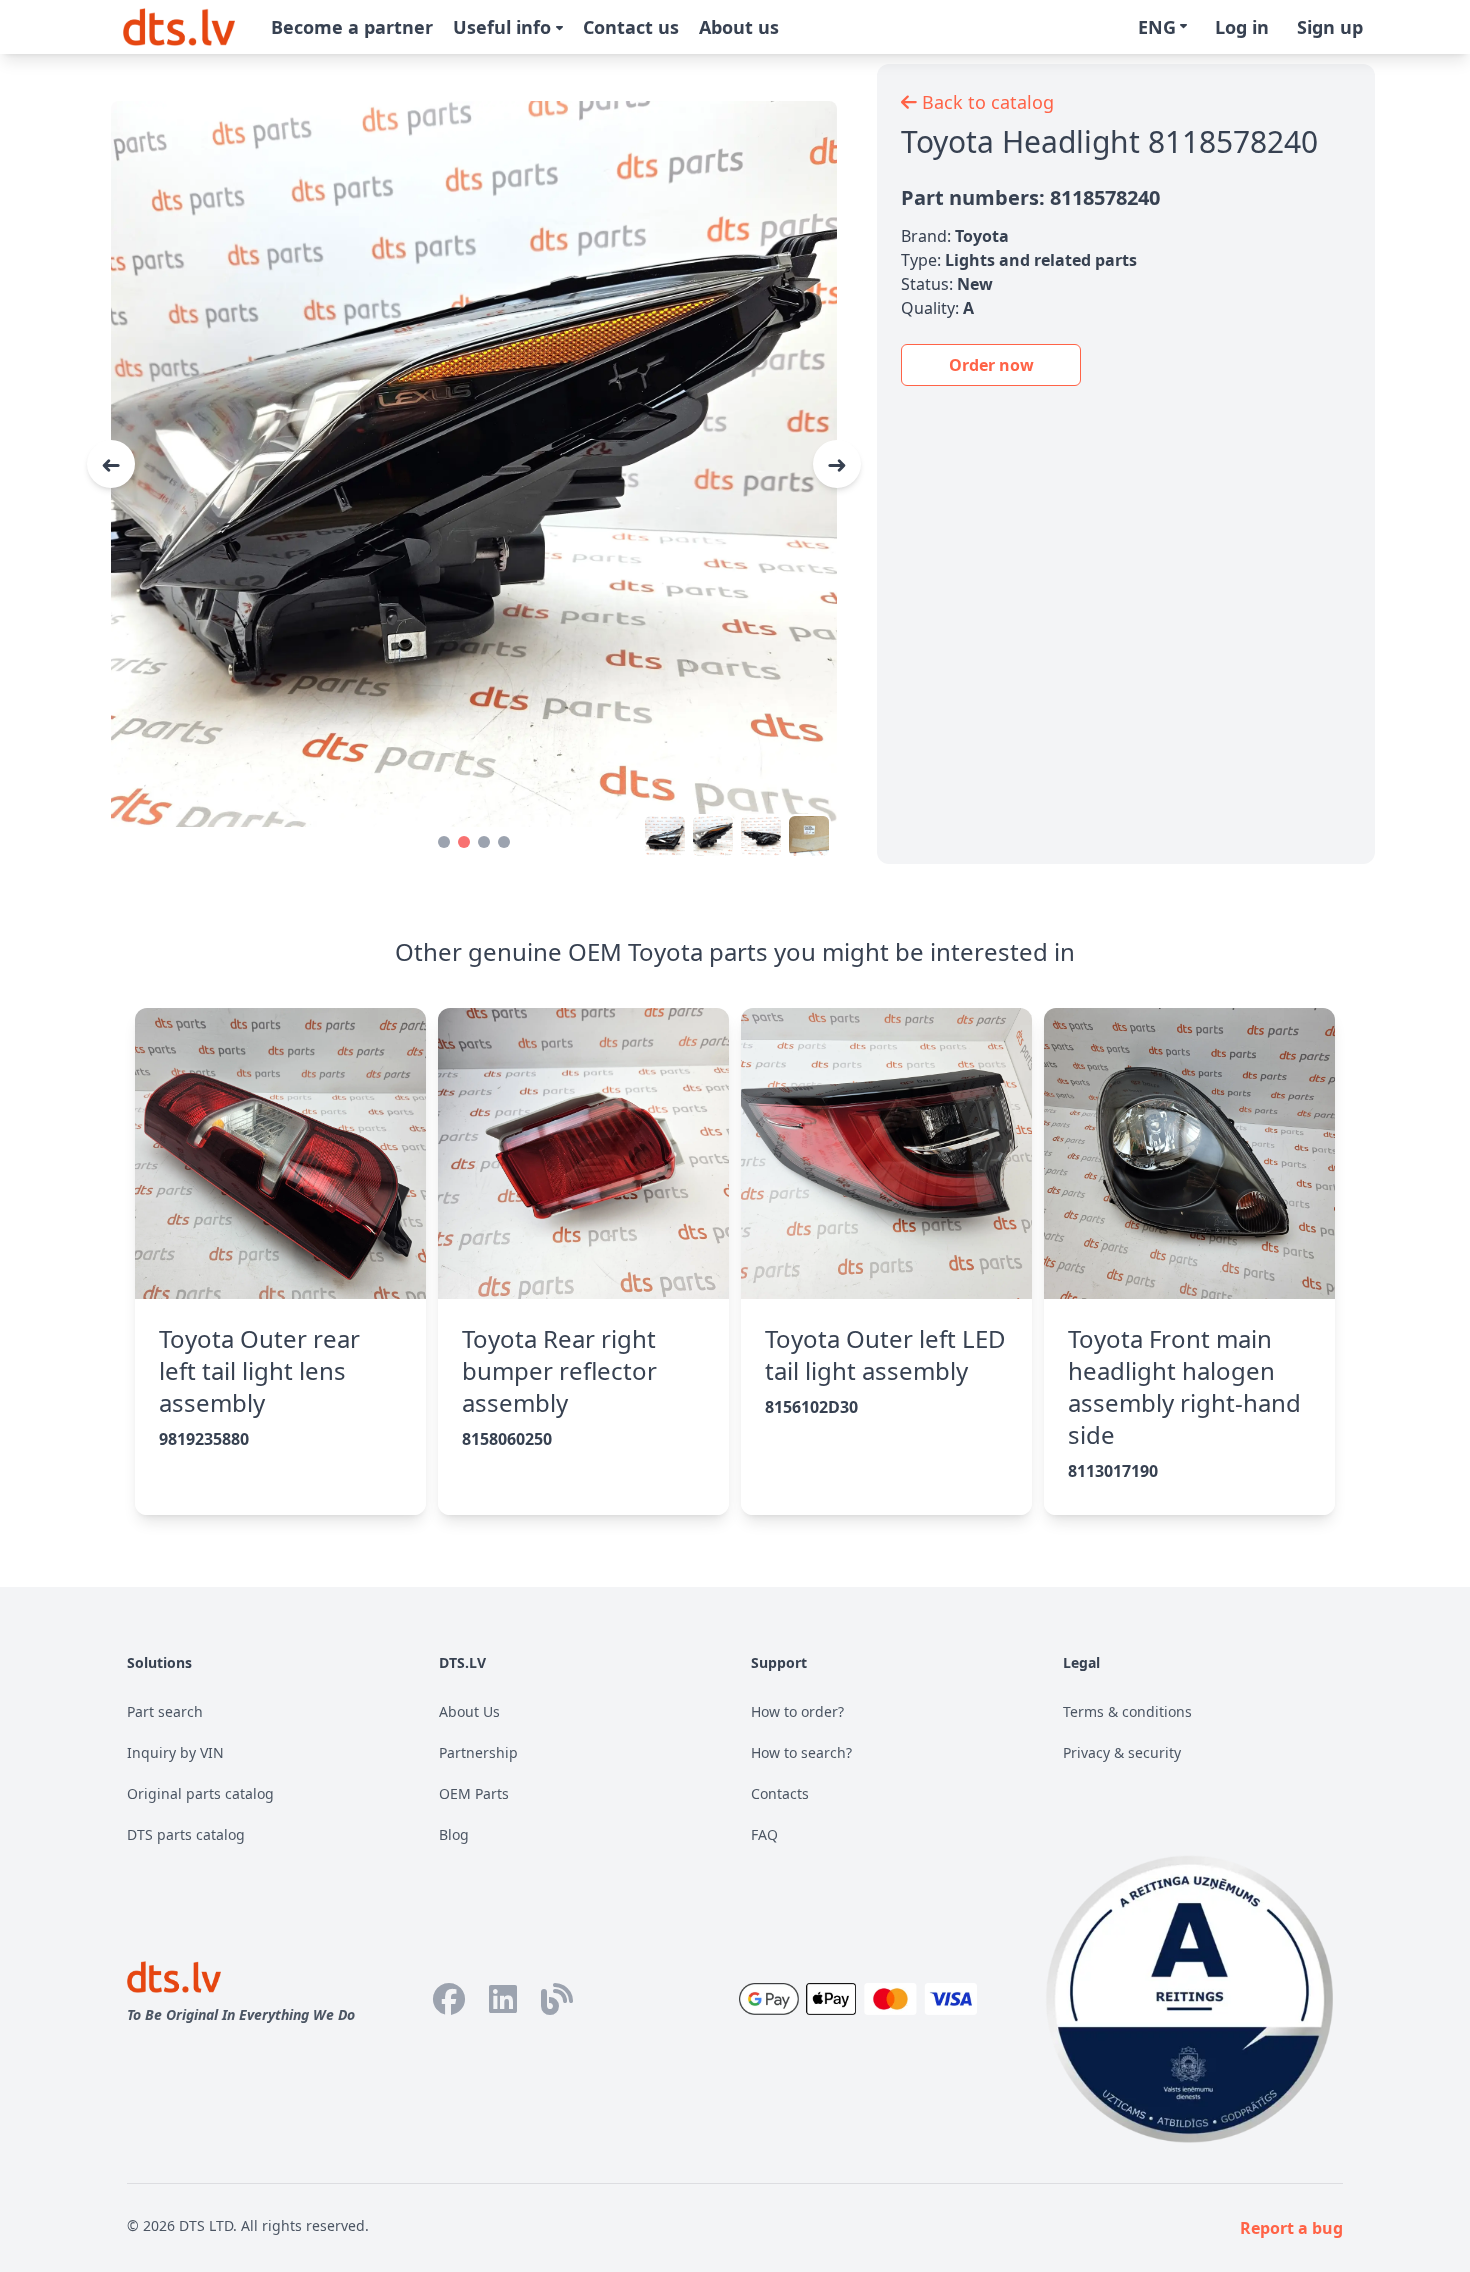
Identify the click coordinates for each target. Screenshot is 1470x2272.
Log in (1242, 27)
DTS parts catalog (186, 1834)
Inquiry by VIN (175, 1752)
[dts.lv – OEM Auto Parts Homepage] (179, 27)
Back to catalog (985, 102)
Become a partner (352, 27)
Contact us (631, 27)
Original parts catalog (200, 1793)
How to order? (797, 1711)
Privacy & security (1122, 1752)
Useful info (504, 27)
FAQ (764, 1834)
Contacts (780, 1793)
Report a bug (1291, 2228)
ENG (1157, 27)
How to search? (801, 1752)
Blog (454, 1834)
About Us (469, 1711)
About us (739, 27)
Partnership (478, 1752)
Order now (991, 365)
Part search (165, 1711)
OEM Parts (474, 1793)
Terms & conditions (1127, 1711)
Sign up (1330, 27)
